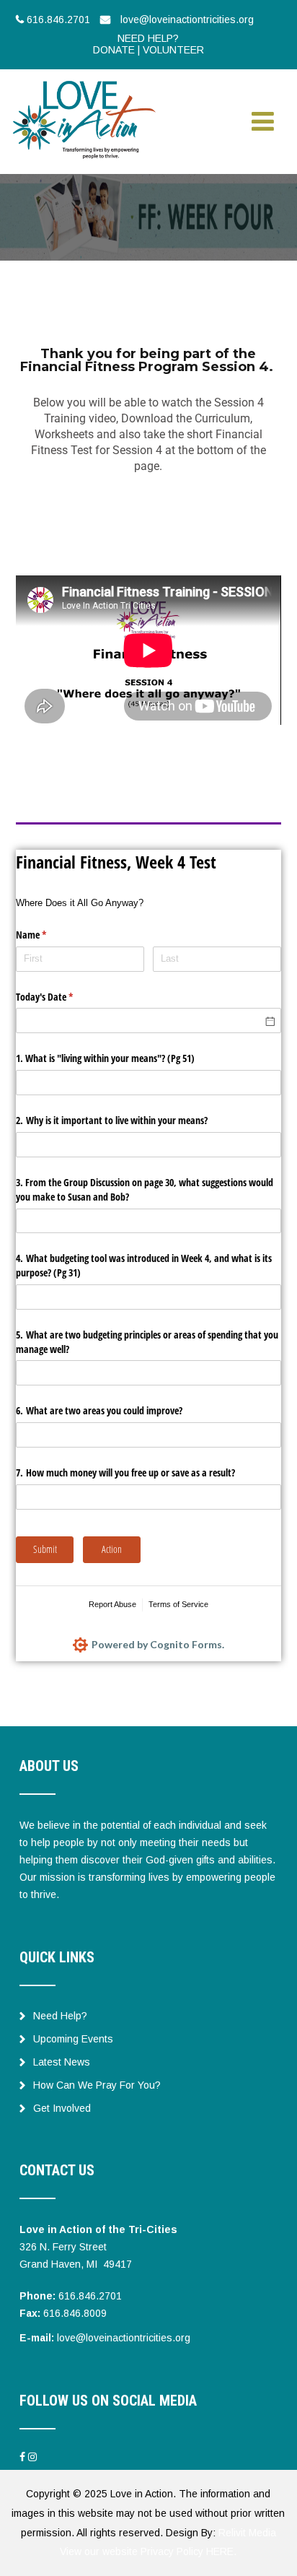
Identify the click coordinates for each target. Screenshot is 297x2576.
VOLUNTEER (173, 50)
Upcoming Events (73, 2039)
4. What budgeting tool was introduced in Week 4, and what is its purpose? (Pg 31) (144, 1265)
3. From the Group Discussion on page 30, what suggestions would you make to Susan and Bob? (145, 1189)
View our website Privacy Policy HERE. (148, 2551)
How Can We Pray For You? (97, 2085)
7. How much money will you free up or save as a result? (125, 1472)
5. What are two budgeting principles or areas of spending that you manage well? (147, 1342)
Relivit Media (247, 2533)
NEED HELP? (148, 38)
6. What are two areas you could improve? (99, 1410)
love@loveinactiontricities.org (124, 2338)
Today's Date (61, 997)
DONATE (114, 50)
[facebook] (22, 2457)
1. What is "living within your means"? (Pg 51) (105, 1058)
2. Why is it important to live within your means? (112, 1120)
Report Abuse (112, 1604)
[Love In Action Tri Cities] (84, 82)
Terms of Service (178, 1604)
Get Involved (62, 2108)
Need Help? (60, 2016)
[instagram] (32, 2457)
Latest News (62, 2062)
